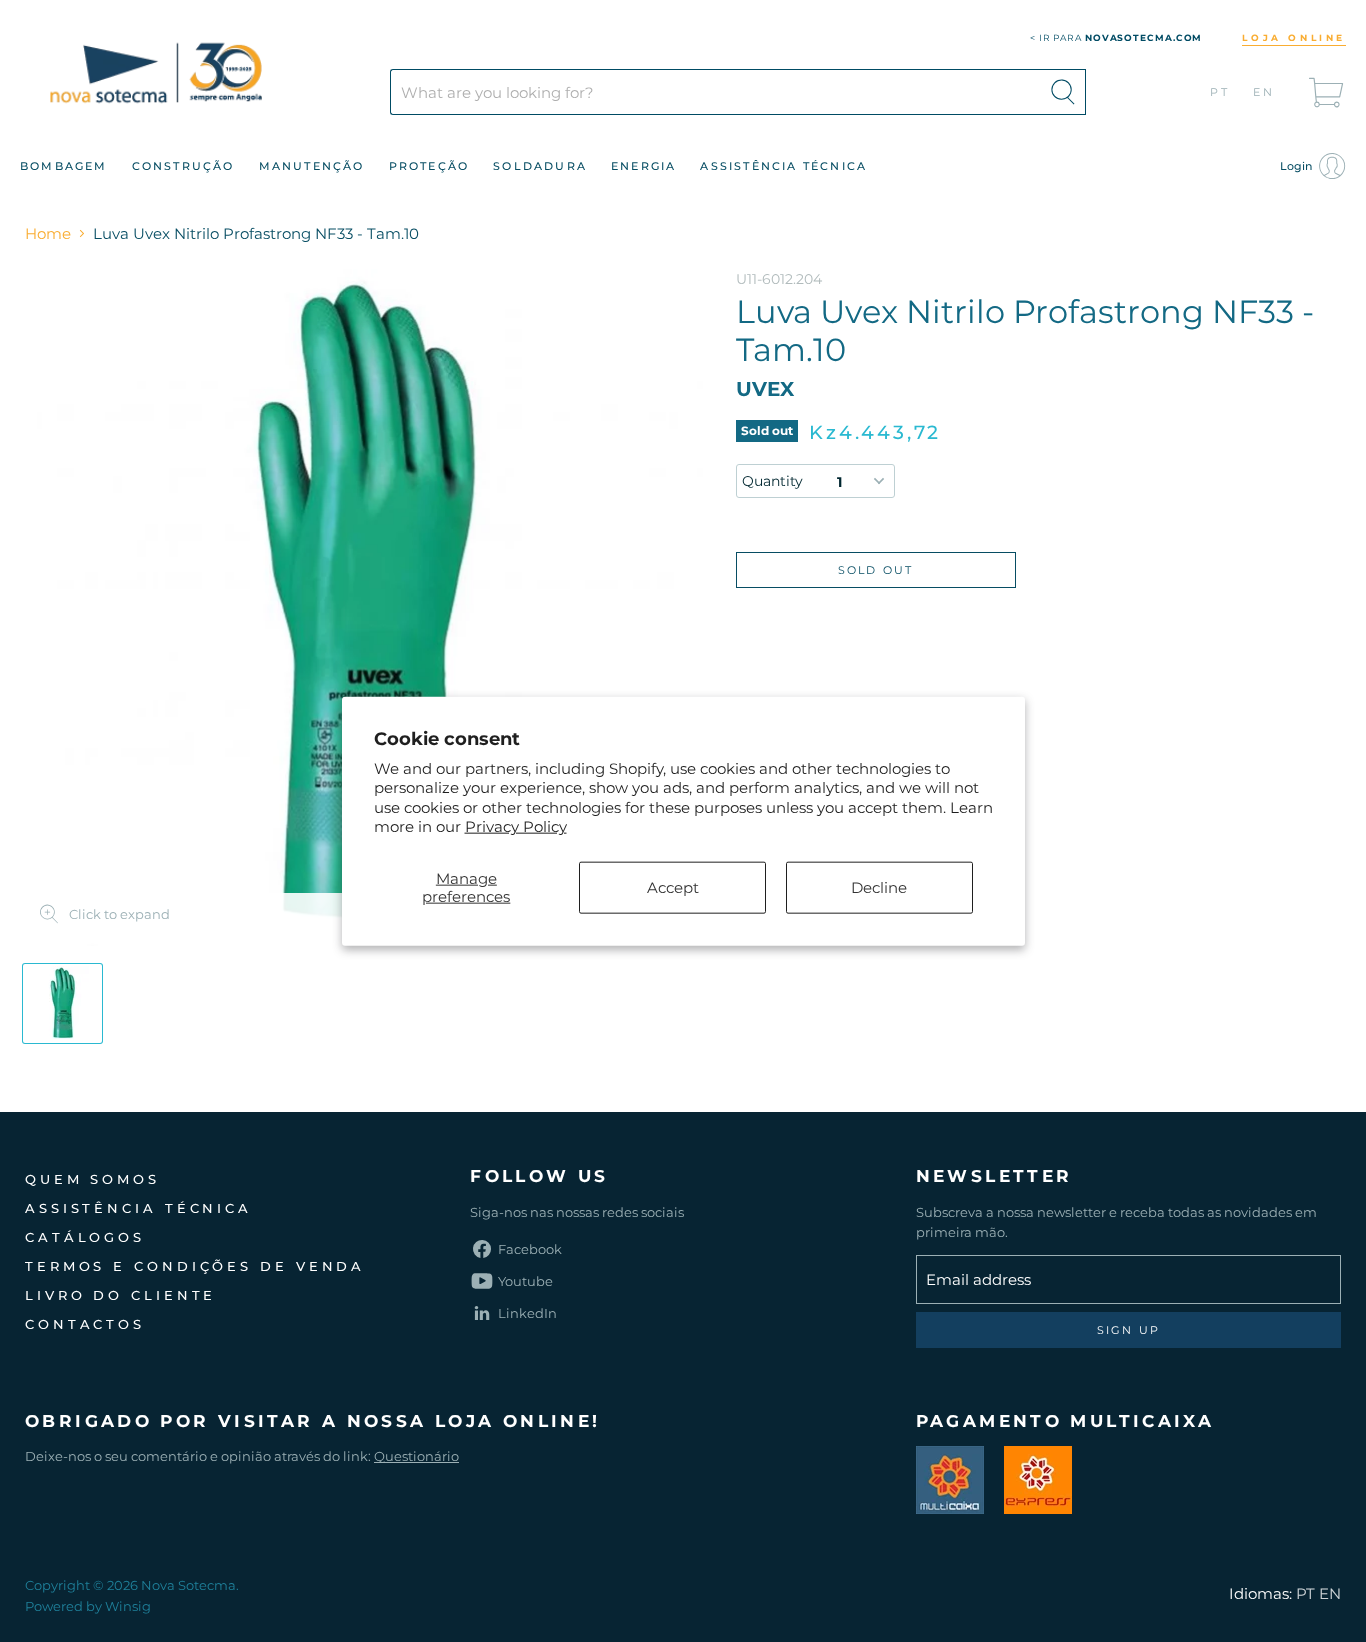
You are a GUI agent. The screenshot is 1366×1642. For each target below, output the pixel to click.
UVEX (765, 389)
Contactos (85, 1324)
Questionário (416, 1456)
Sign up (1128, 1330)
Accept (673, 886)
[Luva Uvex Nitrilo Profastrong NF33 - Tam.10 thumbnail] (62, 1003)
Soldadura (540, 166)
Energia (643, 166)
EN (1264, 92)
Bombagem (64, 166)
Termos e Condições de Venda (195, 1266)
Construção (183, 166)
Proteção (429, 166)
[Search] (1063, 92)
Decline (879, 886)
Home (48, 233)
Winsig (128, 1606)
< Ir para (1116, 37)
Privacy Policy (516, 826)
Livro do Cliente (120, 1295)
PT (1220, 92)
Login (1297, 166)
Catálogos (85, 1237)
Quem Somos (92, 1179)
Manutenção (312, 166)
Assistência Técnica (783, 166)
